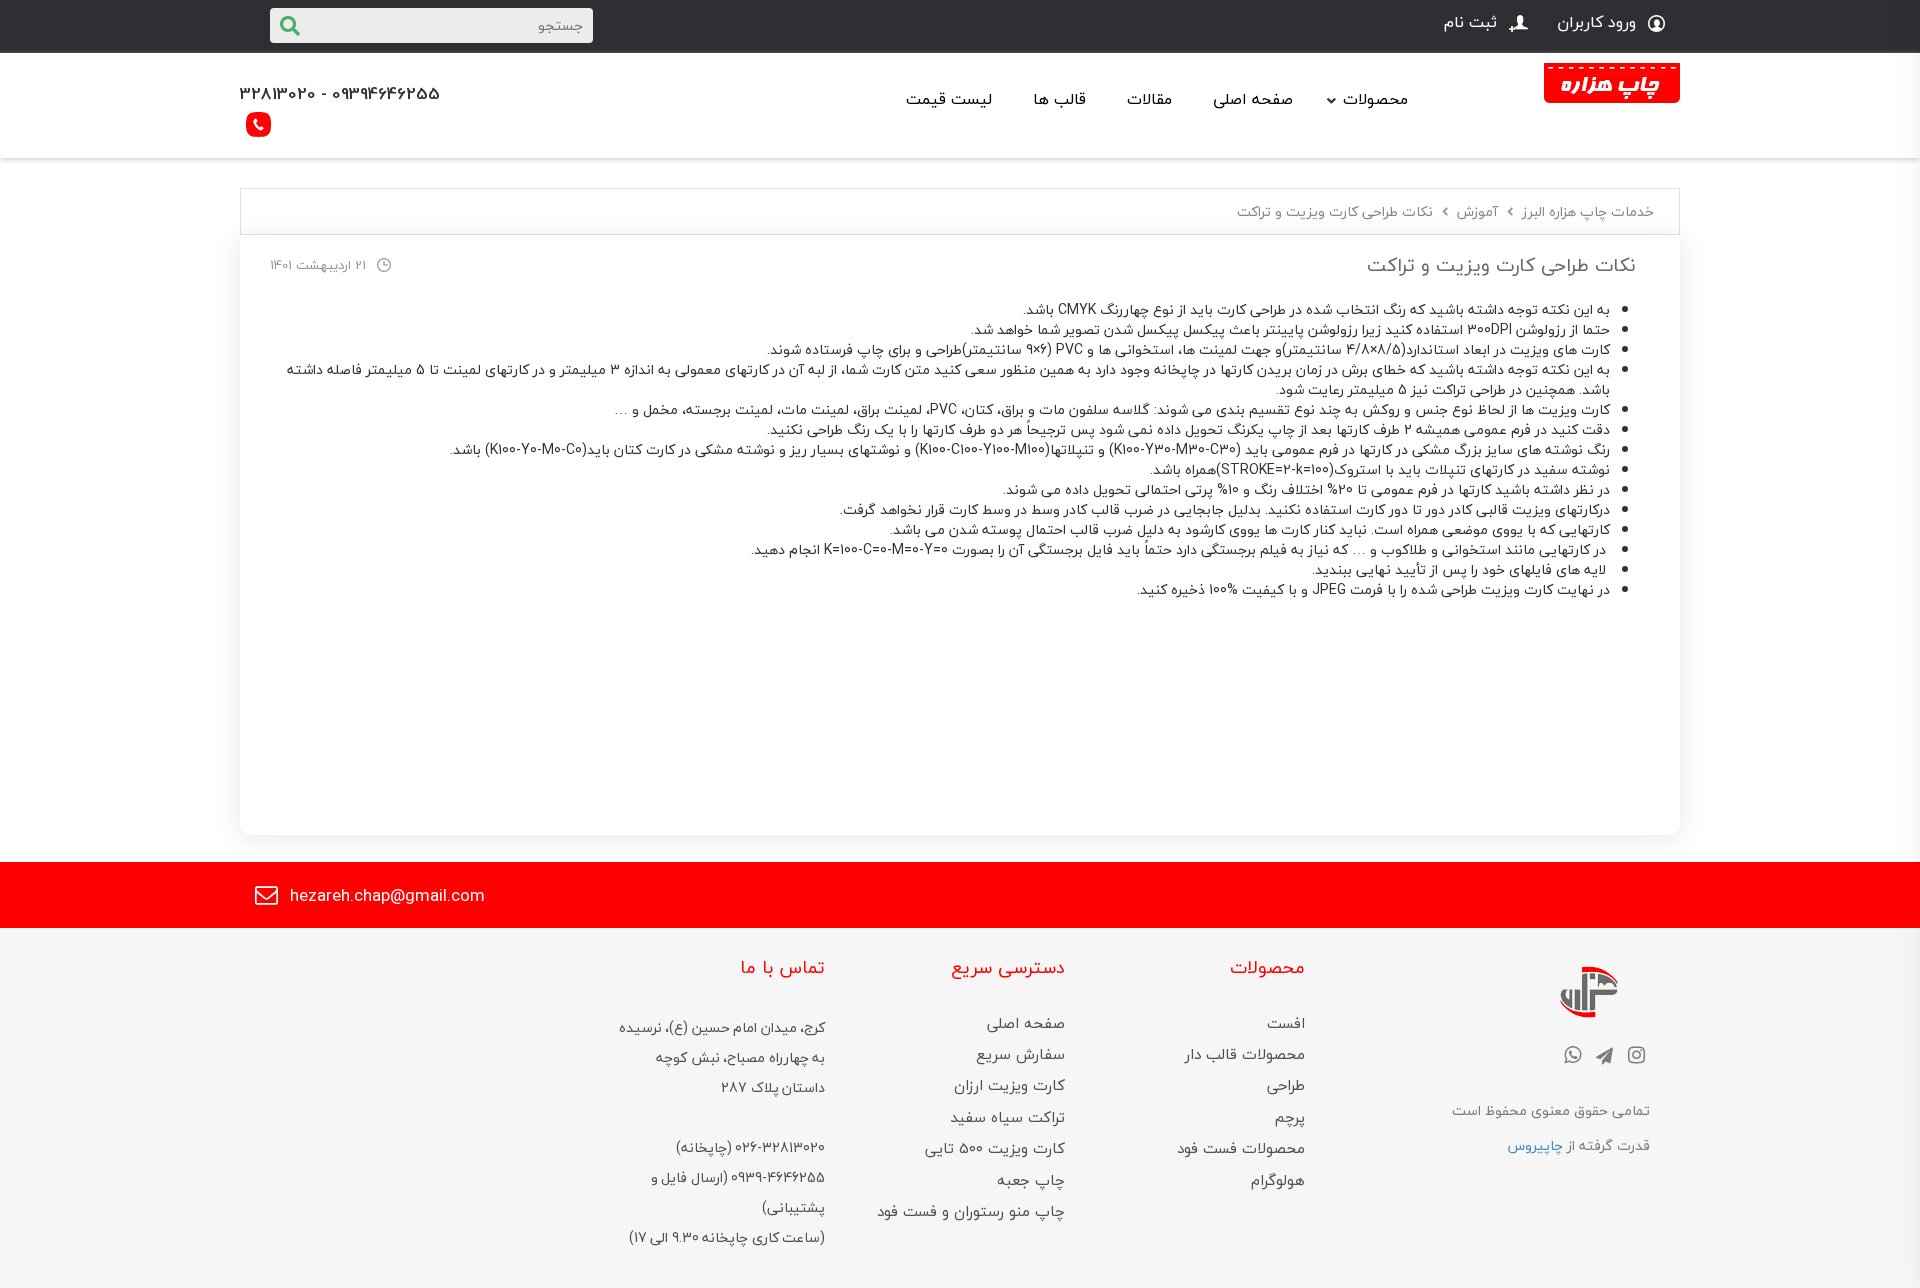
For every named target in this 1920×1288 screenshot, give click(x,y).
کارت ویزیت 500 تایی (995, 1148)
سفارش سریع (1020, 1054)
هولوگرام (1278, 1180)
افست (1286, 1023)
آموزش (1477, 211)
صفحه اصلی (1253, 99)
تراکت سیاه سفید (1007, 1117)
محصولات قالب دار (1245, 1054)
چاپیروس (1535, 1145)
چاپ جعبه (1031, 1180)
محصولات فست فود (1241, 1148)
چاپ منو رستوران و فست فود (971, 1211)
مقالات (1149, 99)
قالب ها (1059, 99)
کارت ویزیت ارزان (1009, 1085)
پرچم (1290, 1117)
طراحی (1286, 1085)
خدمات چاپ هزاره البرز (1588, 211)
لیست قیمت (949, 99)
